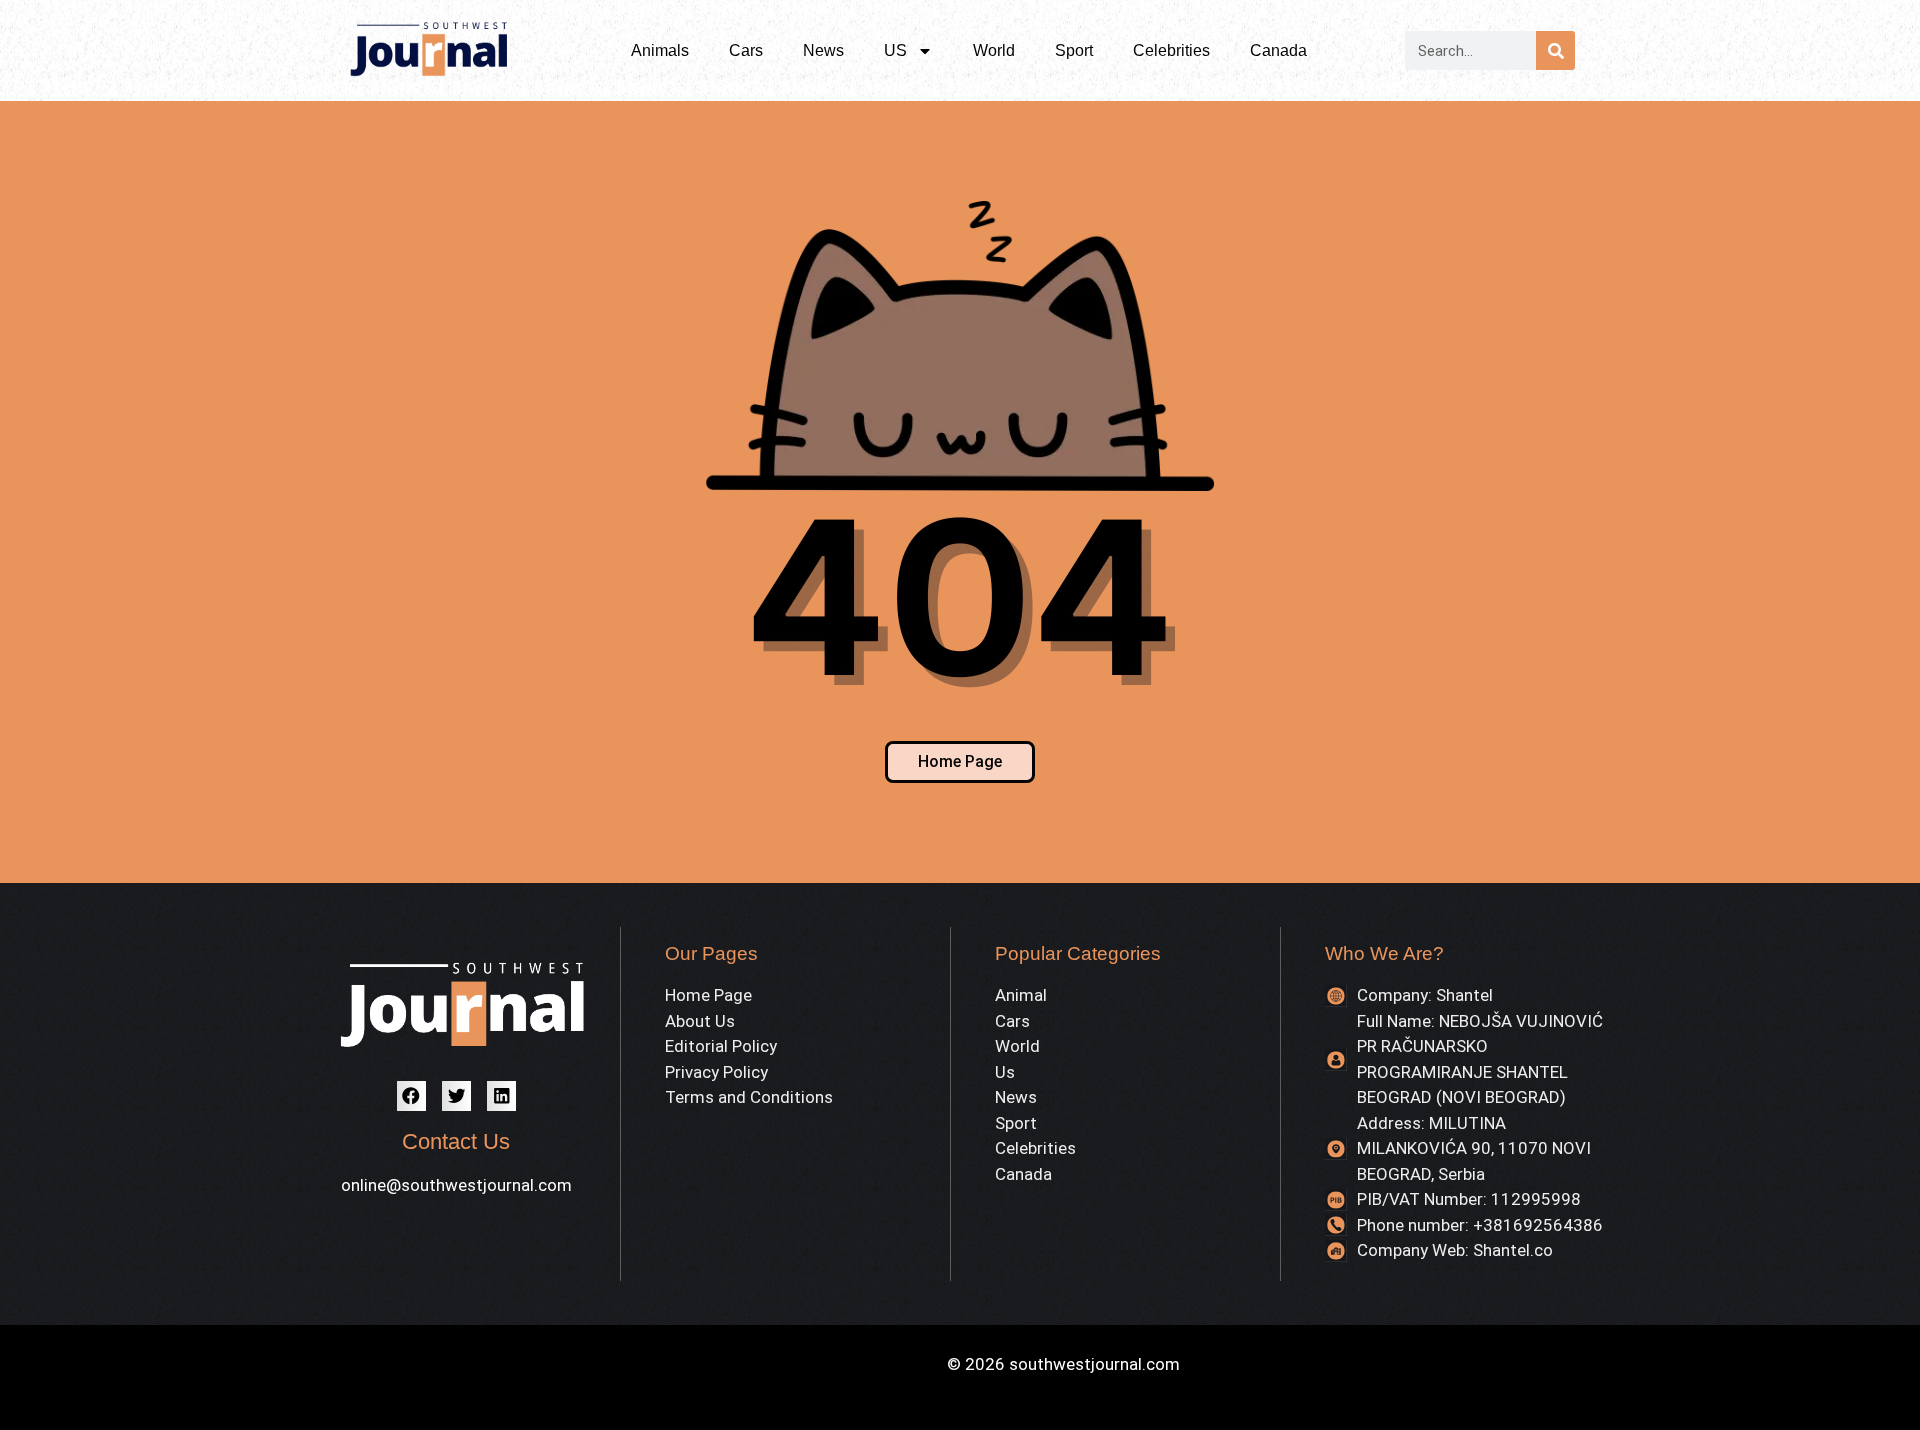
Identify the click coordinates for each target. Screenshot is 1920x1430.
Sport (1074, 50)
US (895, 50)
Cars (746, 50)
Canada (1278, 50)
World (994, 50)
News (823, 50)
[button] (411, 1095)
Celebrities (1171, 50)
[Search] (1555, 50)
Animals (660, 50)
